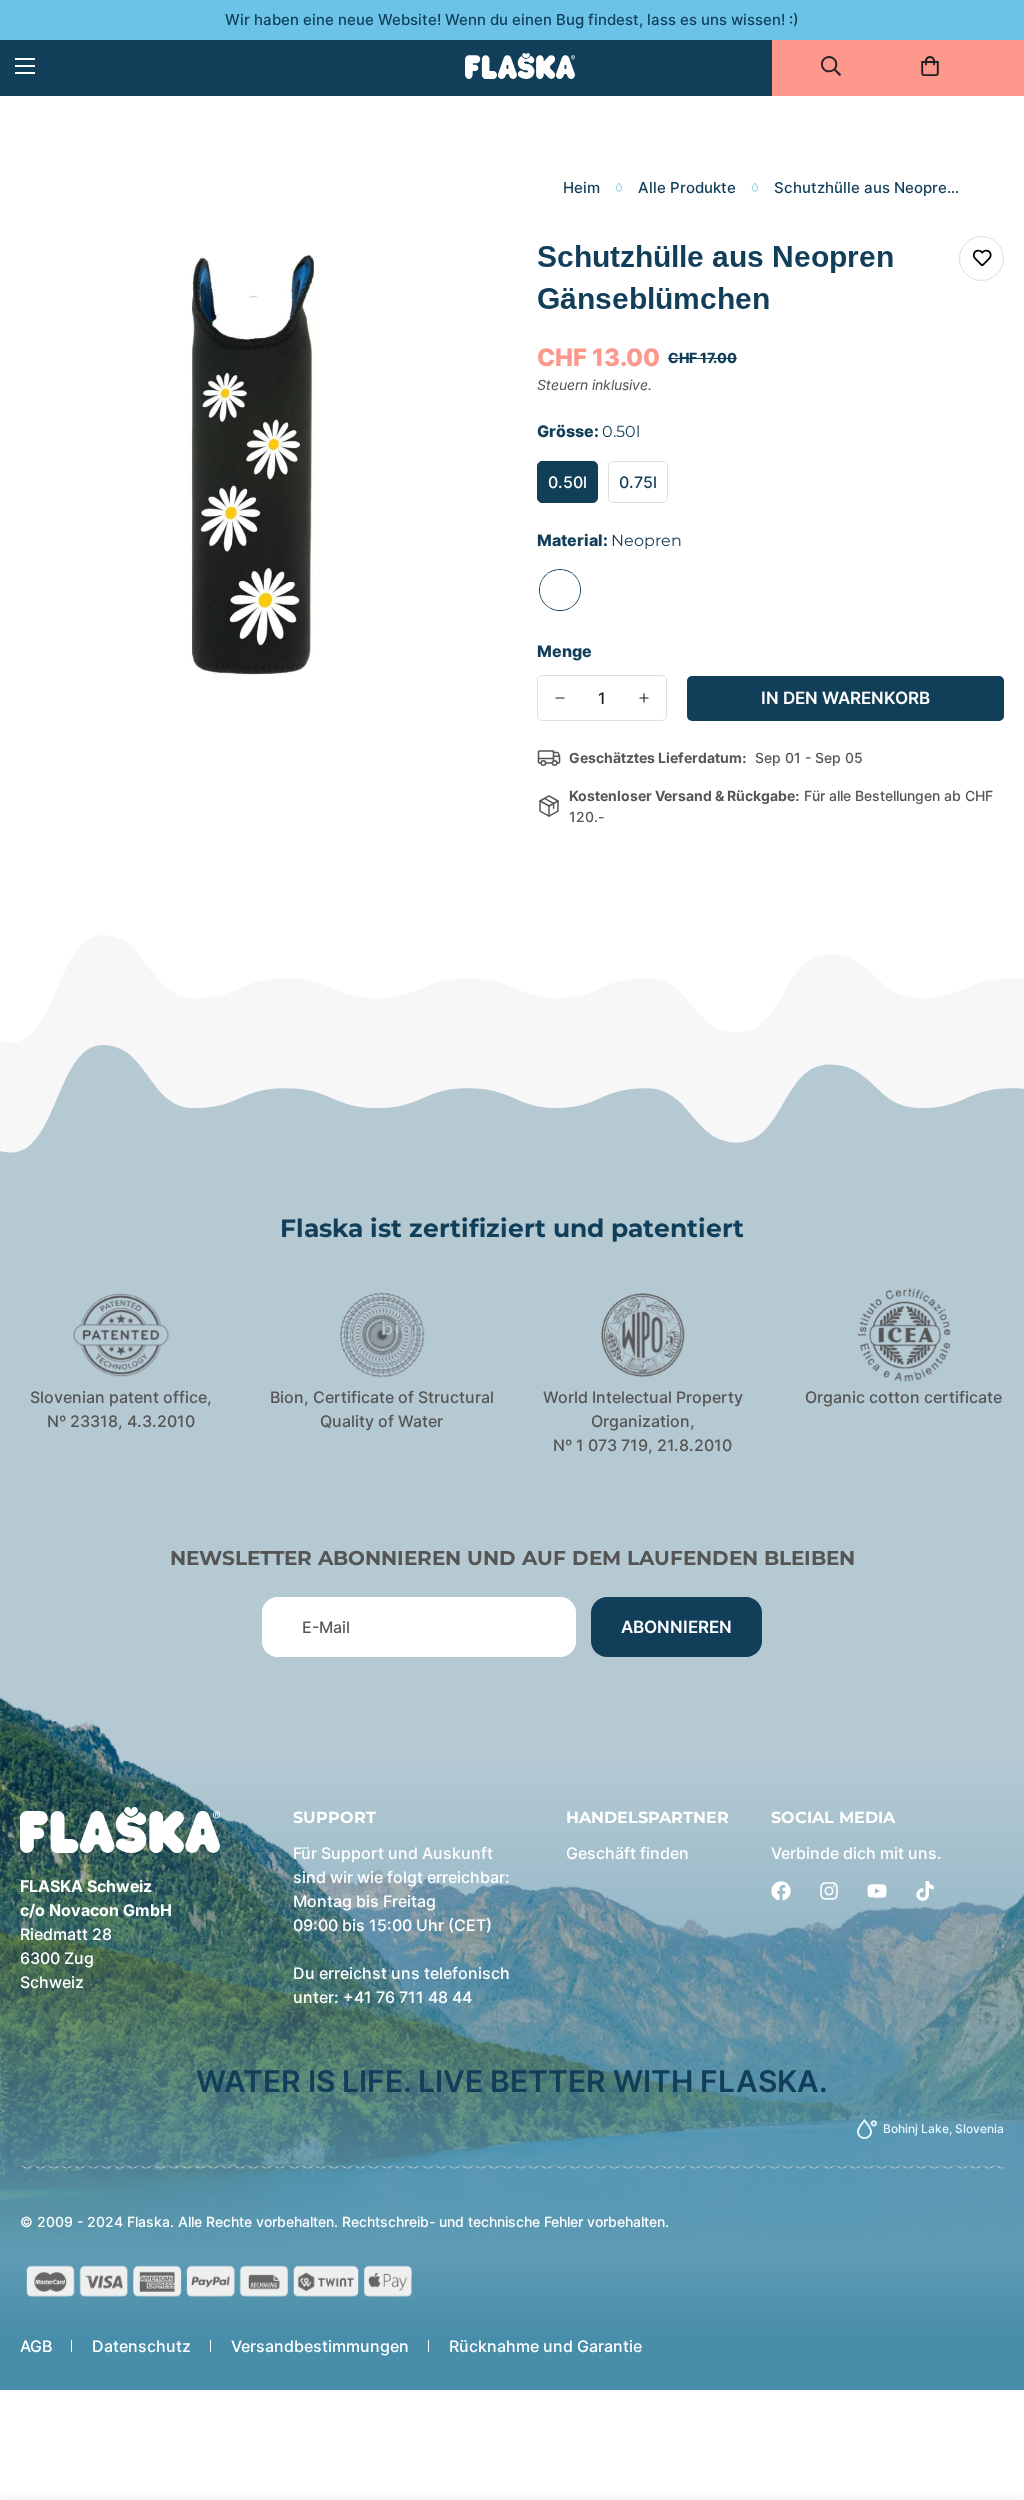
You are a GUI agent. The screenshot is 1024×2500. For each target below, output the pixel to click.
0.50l (567, 482)
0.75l (638, 482)
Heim (581, 187)
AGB (36, 2346)
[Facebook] (781, 1891)
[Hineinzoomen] (444, 273)
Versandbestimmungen (320, 2346)
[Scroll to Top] (985, 2391)
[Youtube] (877, 1891)
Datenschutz (141, 2346)
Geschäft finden (627, 1853)
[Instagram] (829, 1891)
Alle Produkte (687, 187)
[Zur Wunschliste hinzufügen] (981, 258)
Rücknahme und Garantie (545, 2346)
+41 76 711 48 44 (407, 1997)
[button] (936, 66)
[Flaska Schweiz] (520, 65)
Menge (564, 651)
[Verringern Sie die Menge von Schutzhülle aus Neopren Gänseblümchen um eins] (560, 698)
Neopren (560, 590)
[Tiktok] (925, 1891)
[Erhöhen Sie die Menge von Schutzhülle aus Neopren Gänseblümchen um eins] (644, 698)
